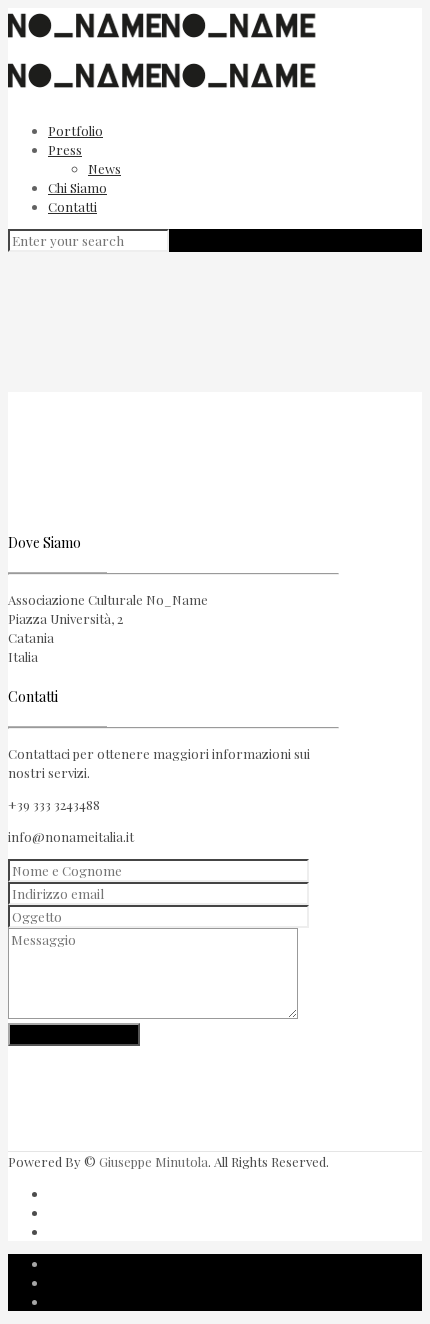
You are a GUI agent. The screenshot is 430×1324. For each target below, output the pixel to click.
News (104, 168)
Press (65, 149)
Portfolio (75, 130)
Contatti (72, 206)
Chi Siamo (77, 187)
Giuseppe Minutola (153, 1161)
